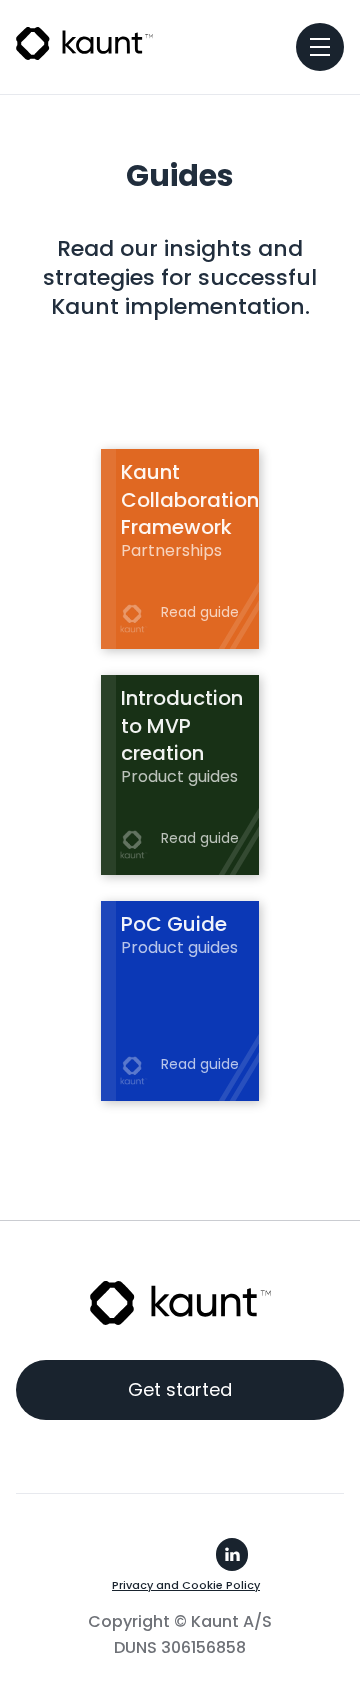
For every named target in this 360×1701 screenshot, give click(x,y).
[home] (84, 41)
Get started (180, 1389)
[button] (320, 47)
